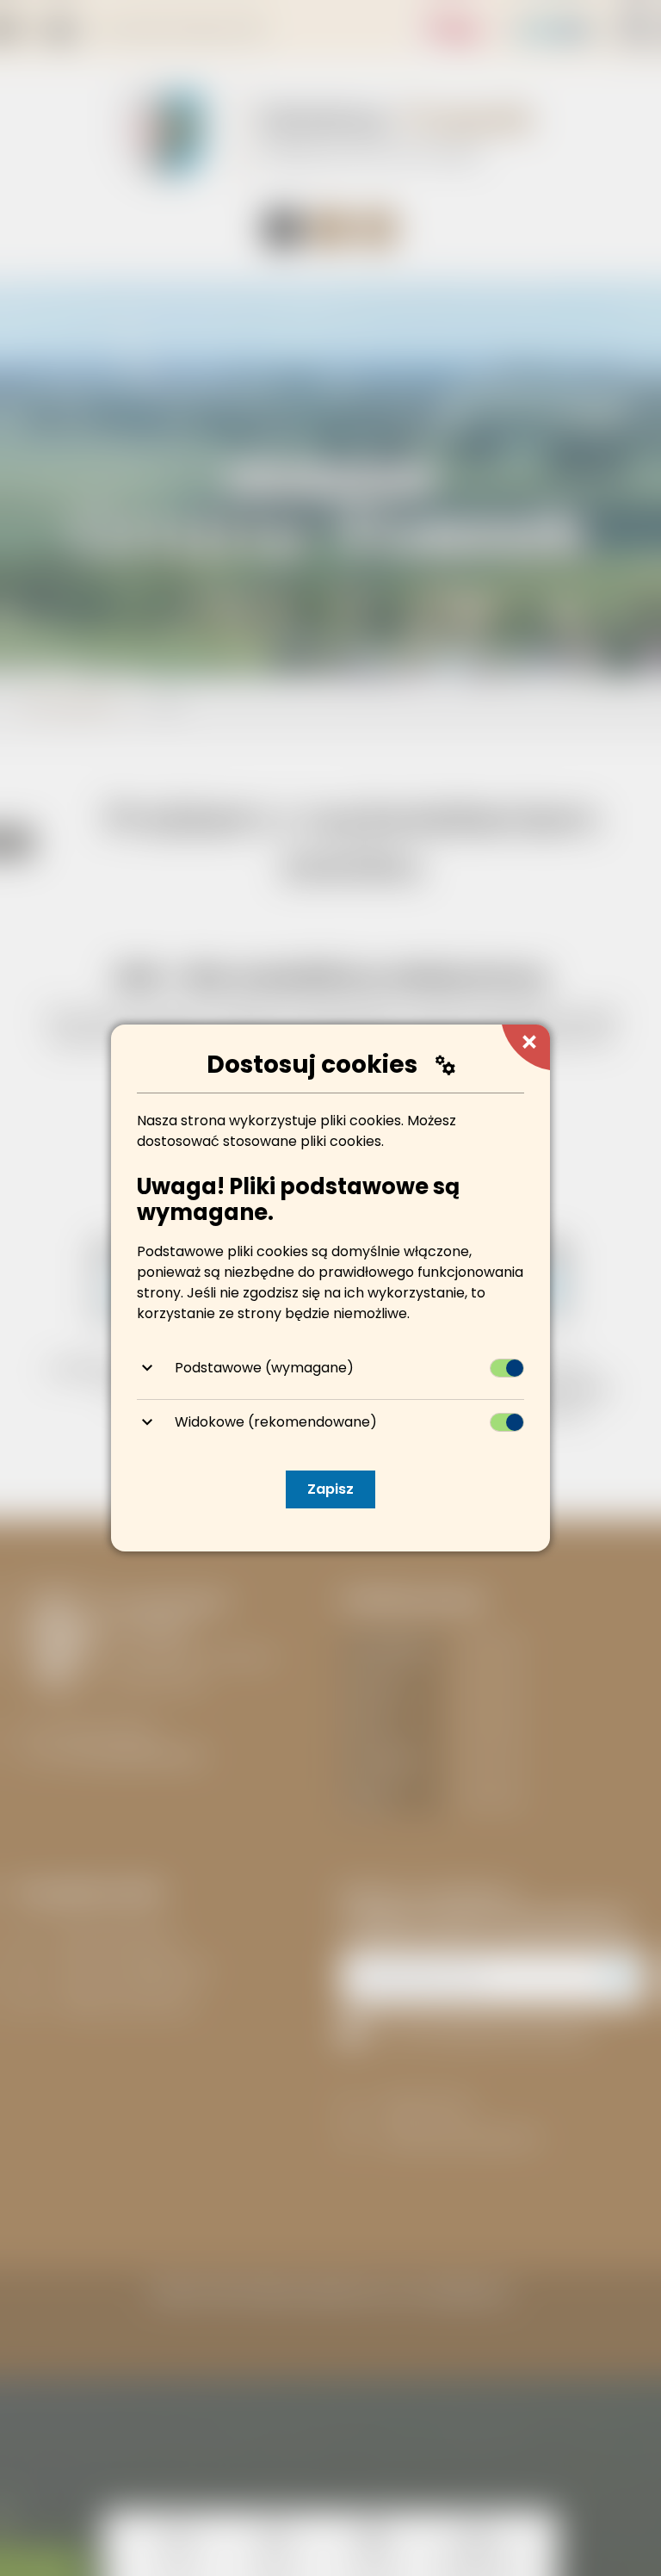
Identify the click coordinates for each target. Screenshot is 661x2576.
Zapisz (330, 1489)
